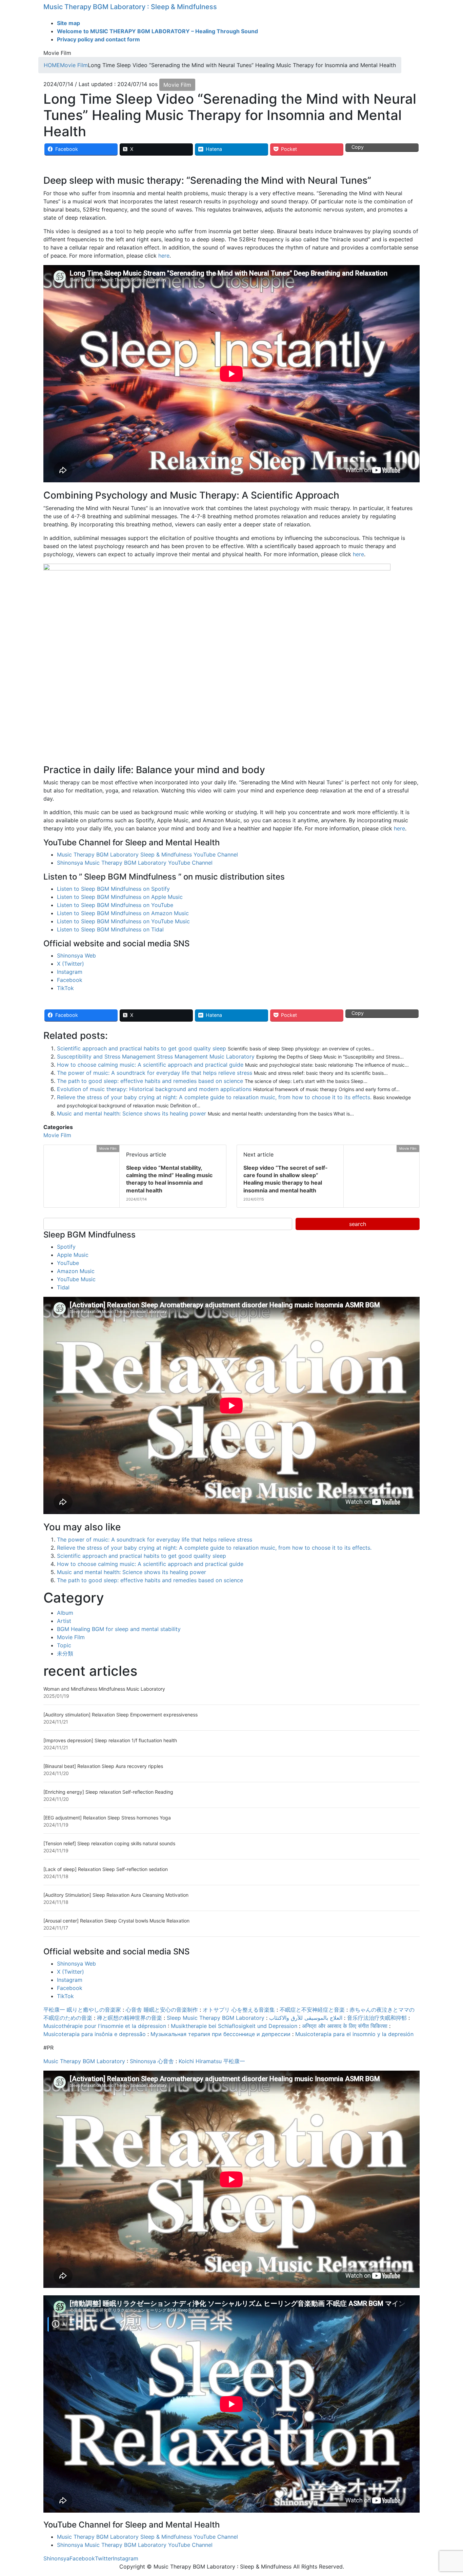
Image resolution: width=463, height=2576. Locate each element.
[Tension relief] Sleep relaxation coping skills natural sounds (109, 1843)
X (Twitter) (71, 964)
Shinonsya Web (76, 955)
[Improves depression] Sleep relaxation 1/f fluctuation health (110, 1740)
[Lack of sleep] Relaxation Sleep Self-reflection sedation (106, 1869)
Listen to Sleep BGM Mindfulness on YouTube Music (123, 921)
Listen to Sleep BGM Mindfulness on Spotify (113, 889)
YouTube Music (76, 1279)
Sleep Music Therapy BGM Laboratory (216, 2018)
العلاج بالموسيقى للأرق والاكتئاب (306, 2018)
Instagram (70, 972)
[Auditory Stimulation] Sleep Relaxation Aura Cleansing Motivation (116, 1895)
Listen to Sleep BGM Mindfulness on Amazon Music (123, 913)
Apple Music (73, 1255)
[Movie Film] (46, 1149)
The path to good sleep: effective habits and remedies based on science (150, 1081)
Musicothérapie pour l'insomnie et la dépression (105, 2026)
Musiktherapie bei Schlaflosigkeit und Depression (234, 2026)
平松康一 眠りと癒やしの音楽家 (82, 2010)
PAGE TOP (447, 2493)
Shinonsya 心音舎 (152, 2061)
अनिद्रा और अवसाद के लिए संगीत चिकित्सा (345, 2026)
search (358, 1224)
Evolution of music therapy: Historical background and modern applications (154, 1089)
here (164, 256)
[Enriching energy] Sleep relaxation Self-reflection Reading (108, 1792)
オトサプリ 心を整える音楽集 (239, 2010)
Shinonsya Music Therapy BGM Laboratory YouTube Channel (135, 863)
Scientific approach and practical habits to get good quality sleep (142, 1048)
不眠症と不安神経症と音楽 (312, 2010)
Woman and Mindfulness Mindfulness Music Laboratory (104, 1689)
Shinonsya (56, 2558)
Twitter (104, 2558)
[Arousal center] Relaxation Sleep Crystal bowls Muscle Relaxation (116, 1921)
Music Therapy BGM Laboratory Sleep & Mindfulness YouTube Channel (147, 854)
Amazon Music (76, 1271)
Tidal (63, 1287)
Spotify (66, 1247)
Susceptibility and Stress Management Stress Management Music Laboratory (156, 1056)
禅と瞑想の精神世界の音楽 (129, 2018)
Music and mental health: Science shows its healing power (132, 1113)
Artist (64, 1621)
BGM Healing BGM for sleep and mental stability (119, 1629)
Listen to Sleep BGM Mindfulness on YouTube (115, 905)
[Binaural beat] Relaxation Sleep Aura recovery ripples (103, 1766)
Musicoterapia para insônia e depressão (95, 2034)
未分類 (65, 1653)
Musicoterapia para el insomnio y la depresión (354, 2034)
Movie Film (177, 85)
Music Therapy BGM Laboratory (84, 2061)
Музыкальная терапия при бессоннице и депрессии (220, 2034)
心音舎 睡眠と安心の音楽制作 (162, 2010)
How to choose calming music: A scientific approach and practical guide (150, 1065)
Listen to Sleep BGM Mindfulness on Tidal (110, 929)
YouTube (68, 1263)
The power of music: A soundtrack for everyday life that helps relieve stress (155, 1073)
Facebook (70, 980)
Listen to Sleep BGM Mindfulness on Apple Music (120, 897)
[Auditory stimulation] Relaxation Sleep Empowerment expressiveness (120, 1715)
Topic (64, 1645)
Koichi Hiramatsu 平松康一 (212, 2061)
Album (65, 1613)
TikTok (65, 988)
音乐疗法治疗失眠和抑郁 (377, 2018)
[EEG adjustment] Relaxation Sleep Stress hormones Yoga (107, 1818)
